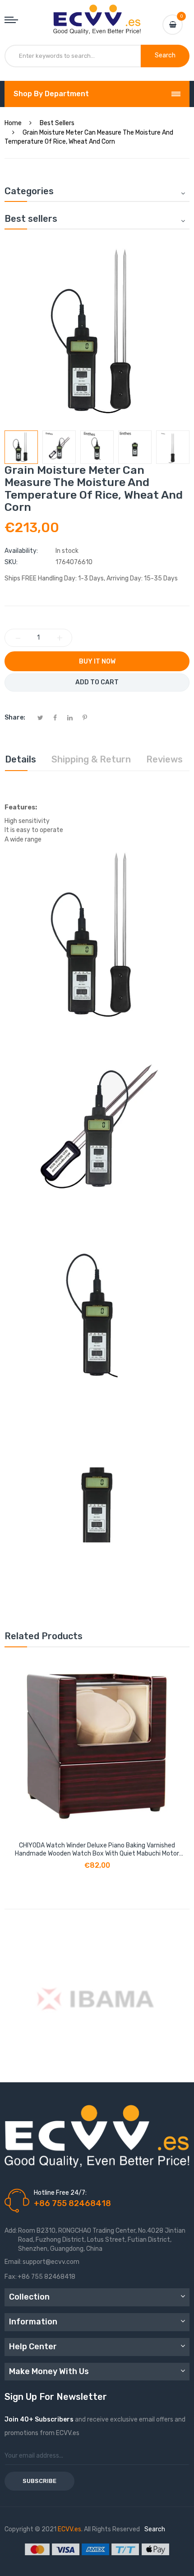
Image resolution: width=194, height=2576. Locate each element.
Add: (11, 2231)
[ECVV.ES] (97, 14)
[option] (21, 447)
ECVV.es (69, 2529)
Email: (13, 2262)
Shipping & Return (91, 759)
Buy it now (97, 662)
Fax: (11, 2277)
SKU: (11, 562)
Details (21, 759)
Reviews (164, 759)
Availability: (21, 551)
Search (155, 2529)
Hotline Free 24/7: (60, 2193)
